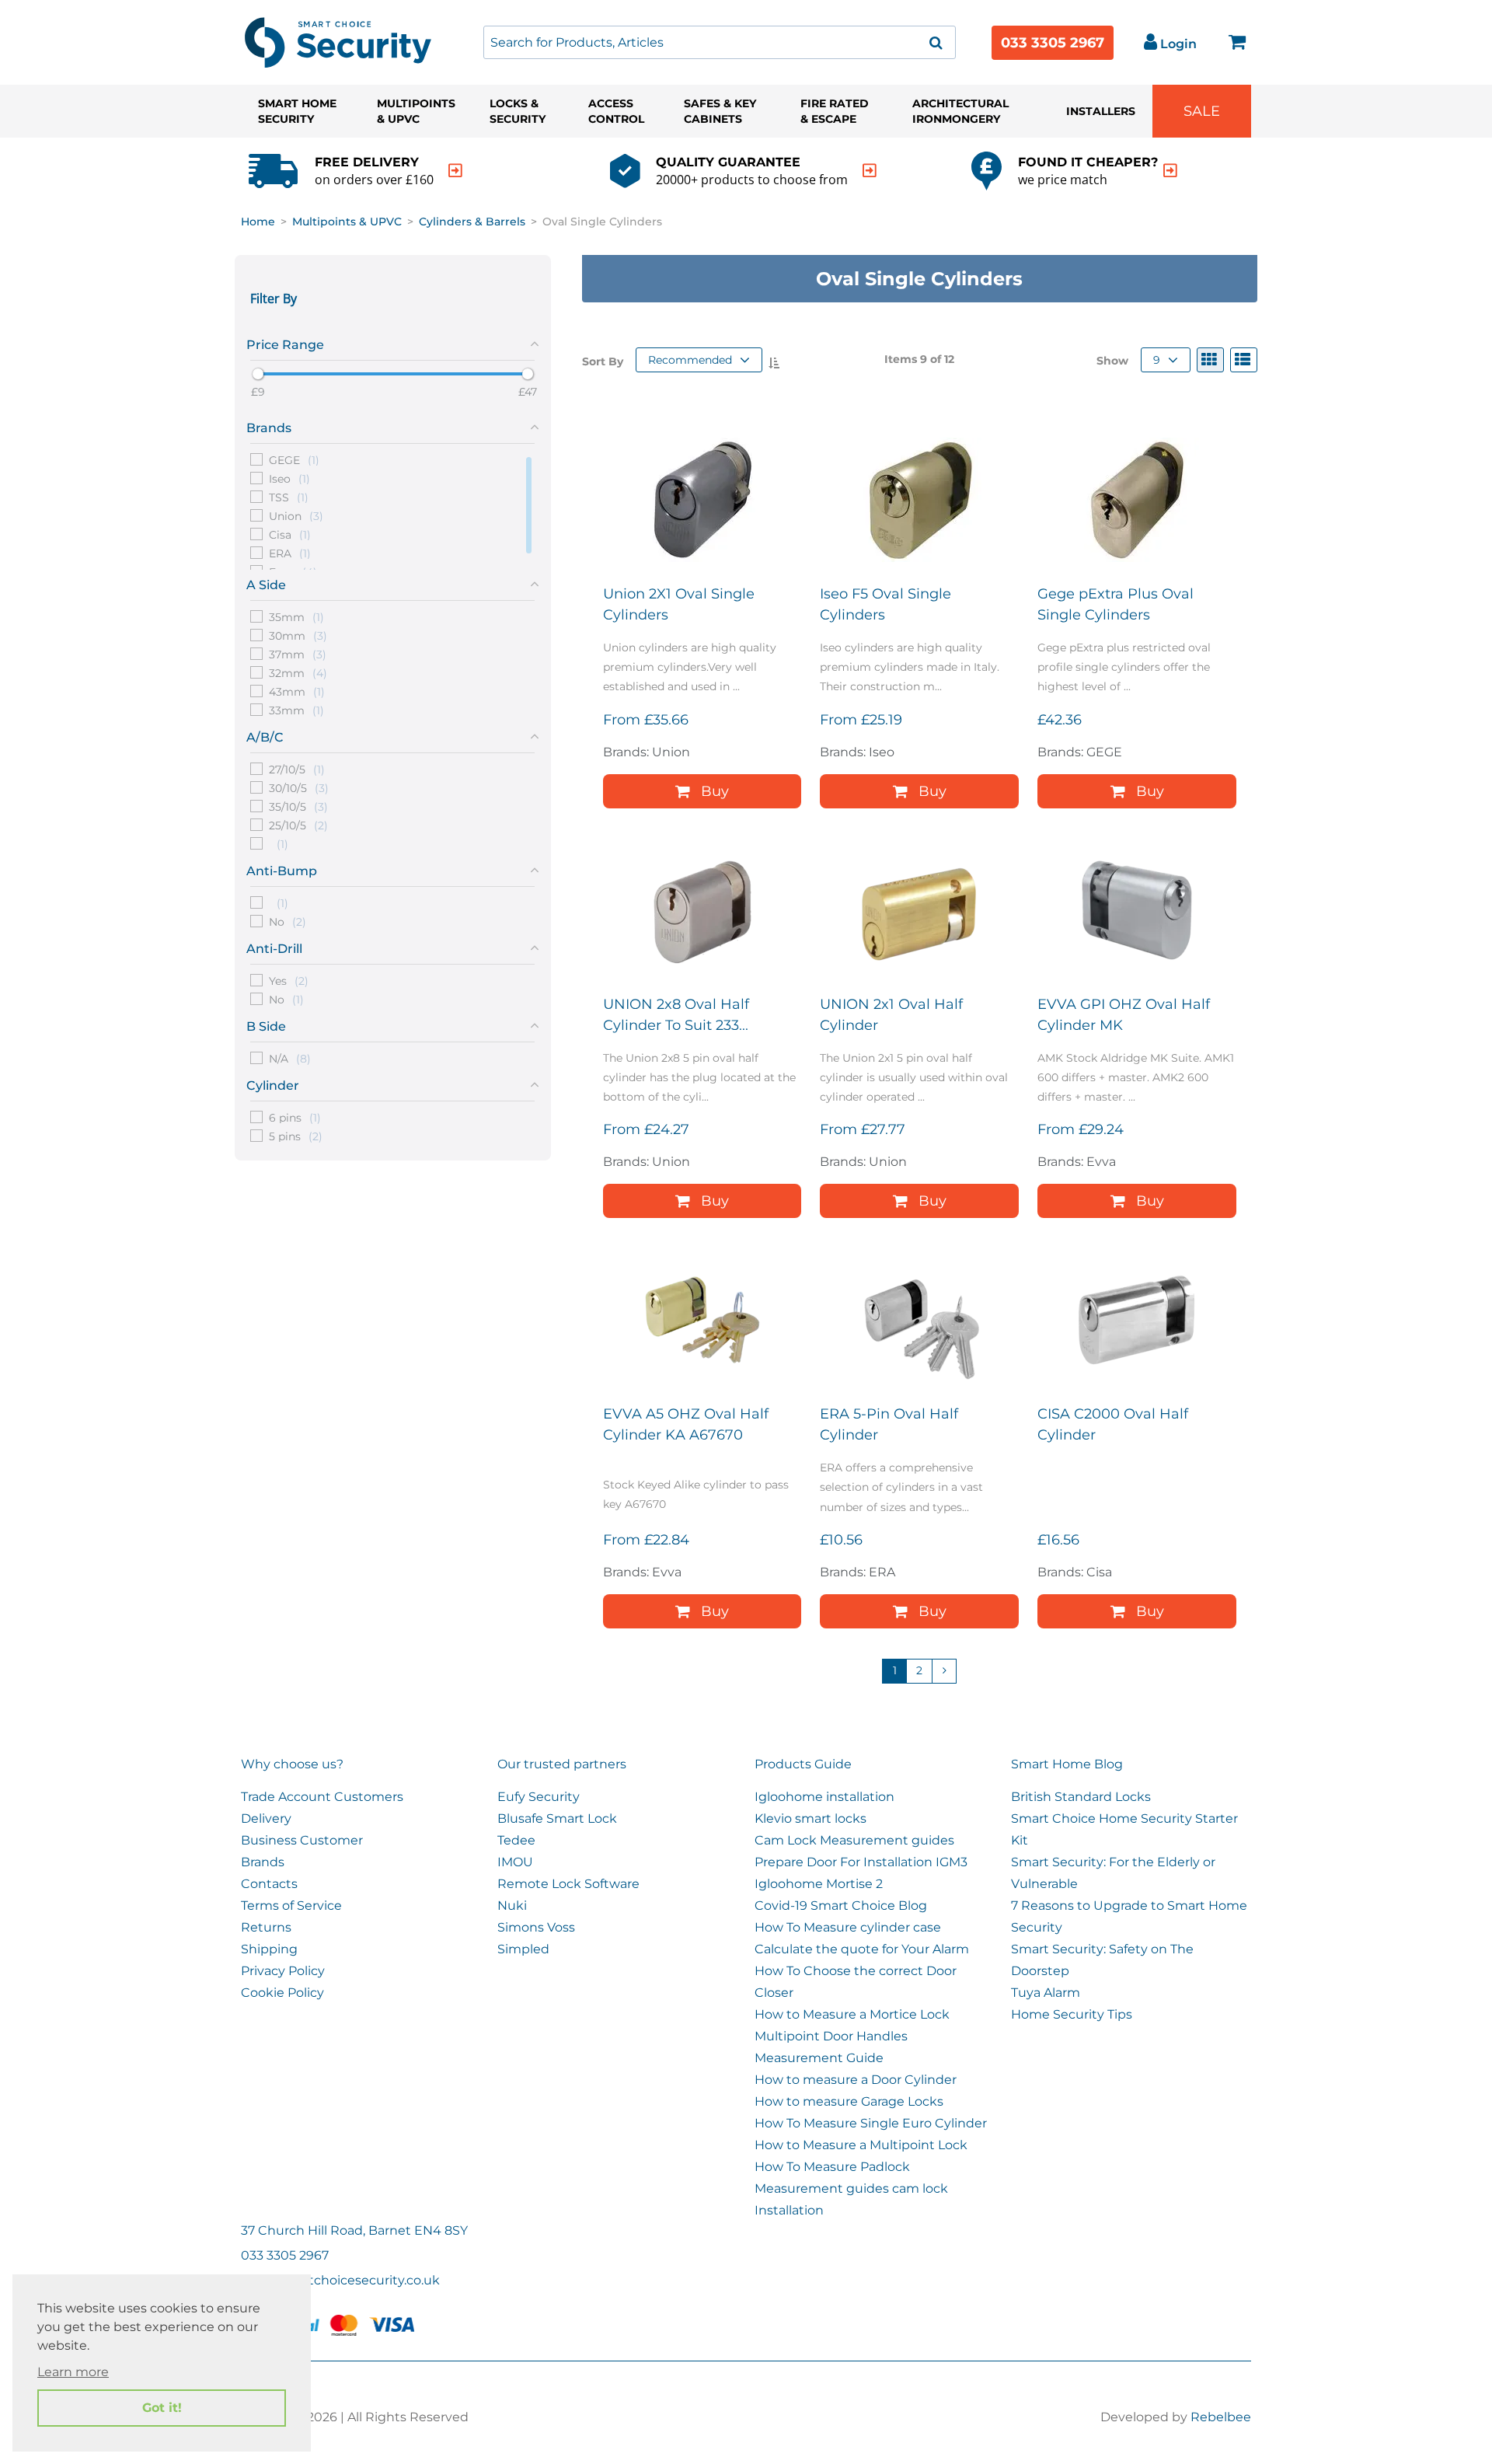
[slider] (258, 374)
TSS (289, 497)
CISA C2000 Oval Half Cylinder (1113, 1424)
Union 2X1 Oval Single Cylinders (679, 604)
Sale (1202, 111)
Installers (1101, 111)
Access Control (616, 111)
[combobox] (720, 42)
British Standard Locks (1081, 1797)
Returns (266, 1927)
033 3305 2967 (1053, 43)
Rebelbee (1221, 2417)
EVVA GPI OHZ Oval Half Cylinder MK (1124, 1015)
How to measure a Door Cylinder (856, 2080)
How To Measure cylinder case (848, 1927)
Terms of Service (291, 1906)
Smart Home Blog (1067, 1764)
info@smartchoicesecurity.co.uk (340, 2280)
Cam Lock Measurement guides (854, 1840)
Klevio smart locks (810, 1818)
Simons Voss (536, 1927)
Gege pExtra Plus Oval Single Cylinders (1116, 604)
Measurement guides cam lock (851, 2188)
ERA (290, 553)
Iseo (289, 478)
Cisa (290, 534)
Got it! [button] (162, 2408)
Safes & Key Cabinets (720, 111)
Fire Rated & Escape (835, 111)
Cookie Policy (282, 1993)
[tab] (393, 342)
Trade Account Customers (322, 1797)
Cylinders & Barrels (472, 222)
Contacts (269, 1884)
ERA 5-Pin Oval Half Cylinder (889, 1424)
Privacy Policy (283, 1971)
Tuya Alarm (1046, 1993)
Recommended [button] (690, 360)
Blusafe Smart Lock (557, 1818)
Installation (789, 2210)
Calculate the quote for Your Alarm (862, 1949)
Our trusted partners (562, 1764)
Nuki (512, 1906)
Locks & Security (518, 111)
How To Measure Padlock (832, 2167)
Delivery (266, 1818)
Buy (715, 791)
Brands (263, 1862)
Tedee (516, 1840)
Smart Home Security (297, 111)
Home (258, 222)
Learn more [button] (73, 2372)
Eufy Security (539, 1797)
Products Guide (803, 1764)
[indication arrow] (455, 171)
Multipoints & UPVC (416, 111)
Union (296, 515)
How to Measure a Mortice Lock (852, 2014)
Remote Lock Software (568, 1884)
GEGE (294, 459)
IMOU (515, 1862)
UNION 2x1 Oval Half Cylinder (891, 1015)
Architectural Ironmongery (960, 111)
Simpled (523, 1949)
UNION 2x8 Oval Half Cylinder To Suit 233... (676, 1015)
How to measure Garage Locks (849, 2101)
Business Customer (302, 1840)
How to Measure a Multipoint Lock (861, 2145)
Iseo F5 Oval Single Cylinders (885, 604)
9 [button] (1157, 360)
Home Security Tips (1072, 2014)
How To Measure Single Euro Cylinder (871, 2123)
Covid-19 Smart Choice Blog (841, 1906)
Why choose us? (292, 1764)
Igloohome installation (824, 1797)
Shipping (269, 1949)
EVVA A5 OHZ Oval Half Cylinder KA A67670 (686, 1424)
